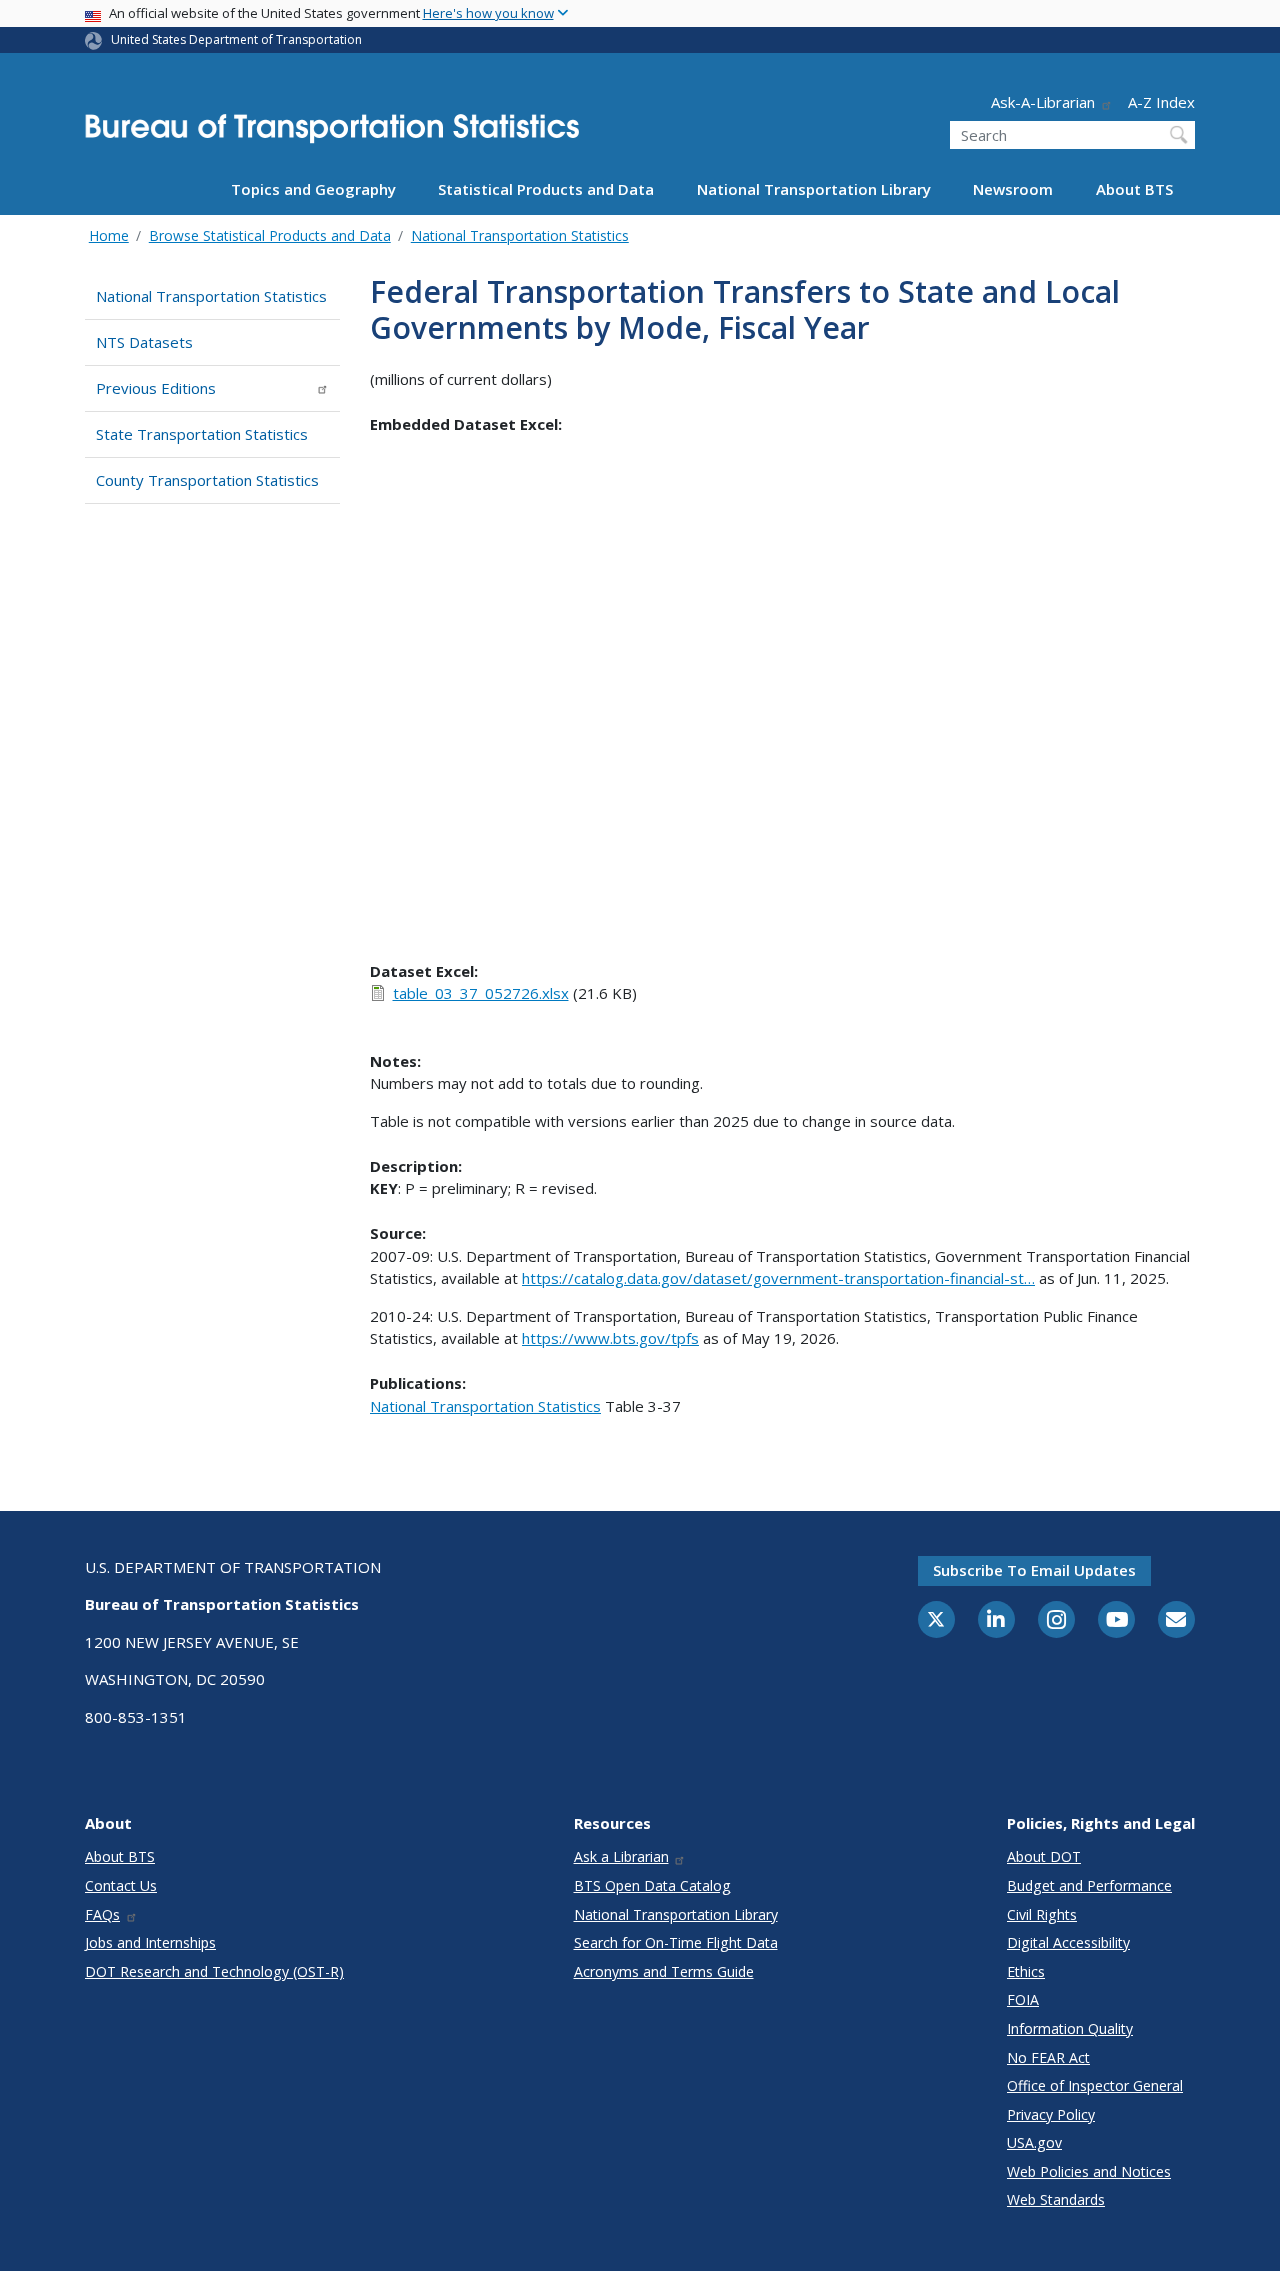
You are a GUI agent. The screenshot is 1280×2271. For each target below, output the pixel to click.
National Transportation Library (814, 189)
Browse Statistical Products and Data (270, 235)
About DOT (1044, 1856)
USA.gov (1034, 2142)
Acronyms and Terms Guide (664, 1971)
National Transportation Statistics (520, 235)
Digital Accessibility (1068, 1942)
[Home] (332, 134)
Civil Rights (1042, 1914)
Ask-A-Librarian (1043, 102)
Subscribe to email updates (1034, 1570)
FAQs (102, 1914)
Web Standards (1056, 2199)
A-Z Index (1161, 102)
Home (109, 235)
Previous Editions (156, 388)
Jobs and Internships (150, 1942)
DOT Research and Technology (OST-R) (214, 1971)
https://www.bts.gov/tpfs (610, 1338)
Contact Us (121, 1885)
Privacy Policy (1051, 2114)
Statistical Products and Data (546, 189)
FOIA (1023, 1999)
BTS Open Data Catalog (652, 1885)
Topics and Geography (313, 189)
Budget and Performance (1089, 1885)
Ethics (1026, 1971)
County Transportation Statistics (207, 480)
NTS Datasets (144, 342)
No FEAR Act (1048, 2057)
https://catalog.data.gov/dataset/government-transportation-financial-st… (778, 1278)
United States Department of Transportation (236, 39)
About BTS (1134, 189)
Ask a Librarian (621, 1856)
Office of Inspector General (1095, 2085)
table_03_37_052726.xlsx (481, 993)
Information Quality (1070, 2028)
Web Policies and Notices (1089, 2171)
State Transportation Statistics (202, 434)
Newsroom (1013, 189)
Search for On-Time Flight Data (676, 1942)
